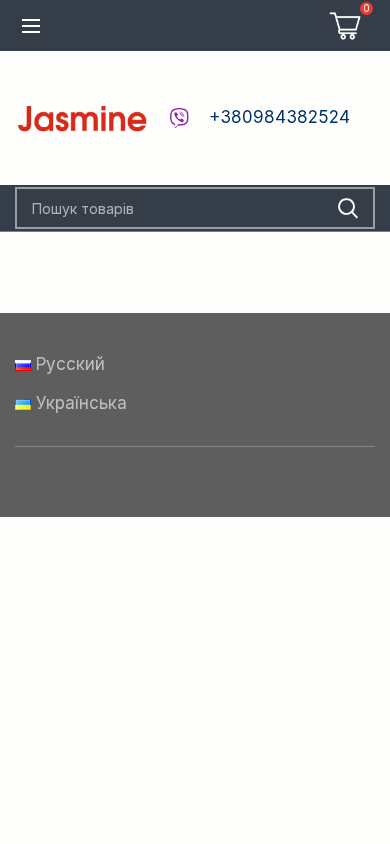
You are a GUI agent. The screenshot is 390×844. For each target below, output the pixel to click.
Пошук (348, 208)
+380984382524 (279, 117)
